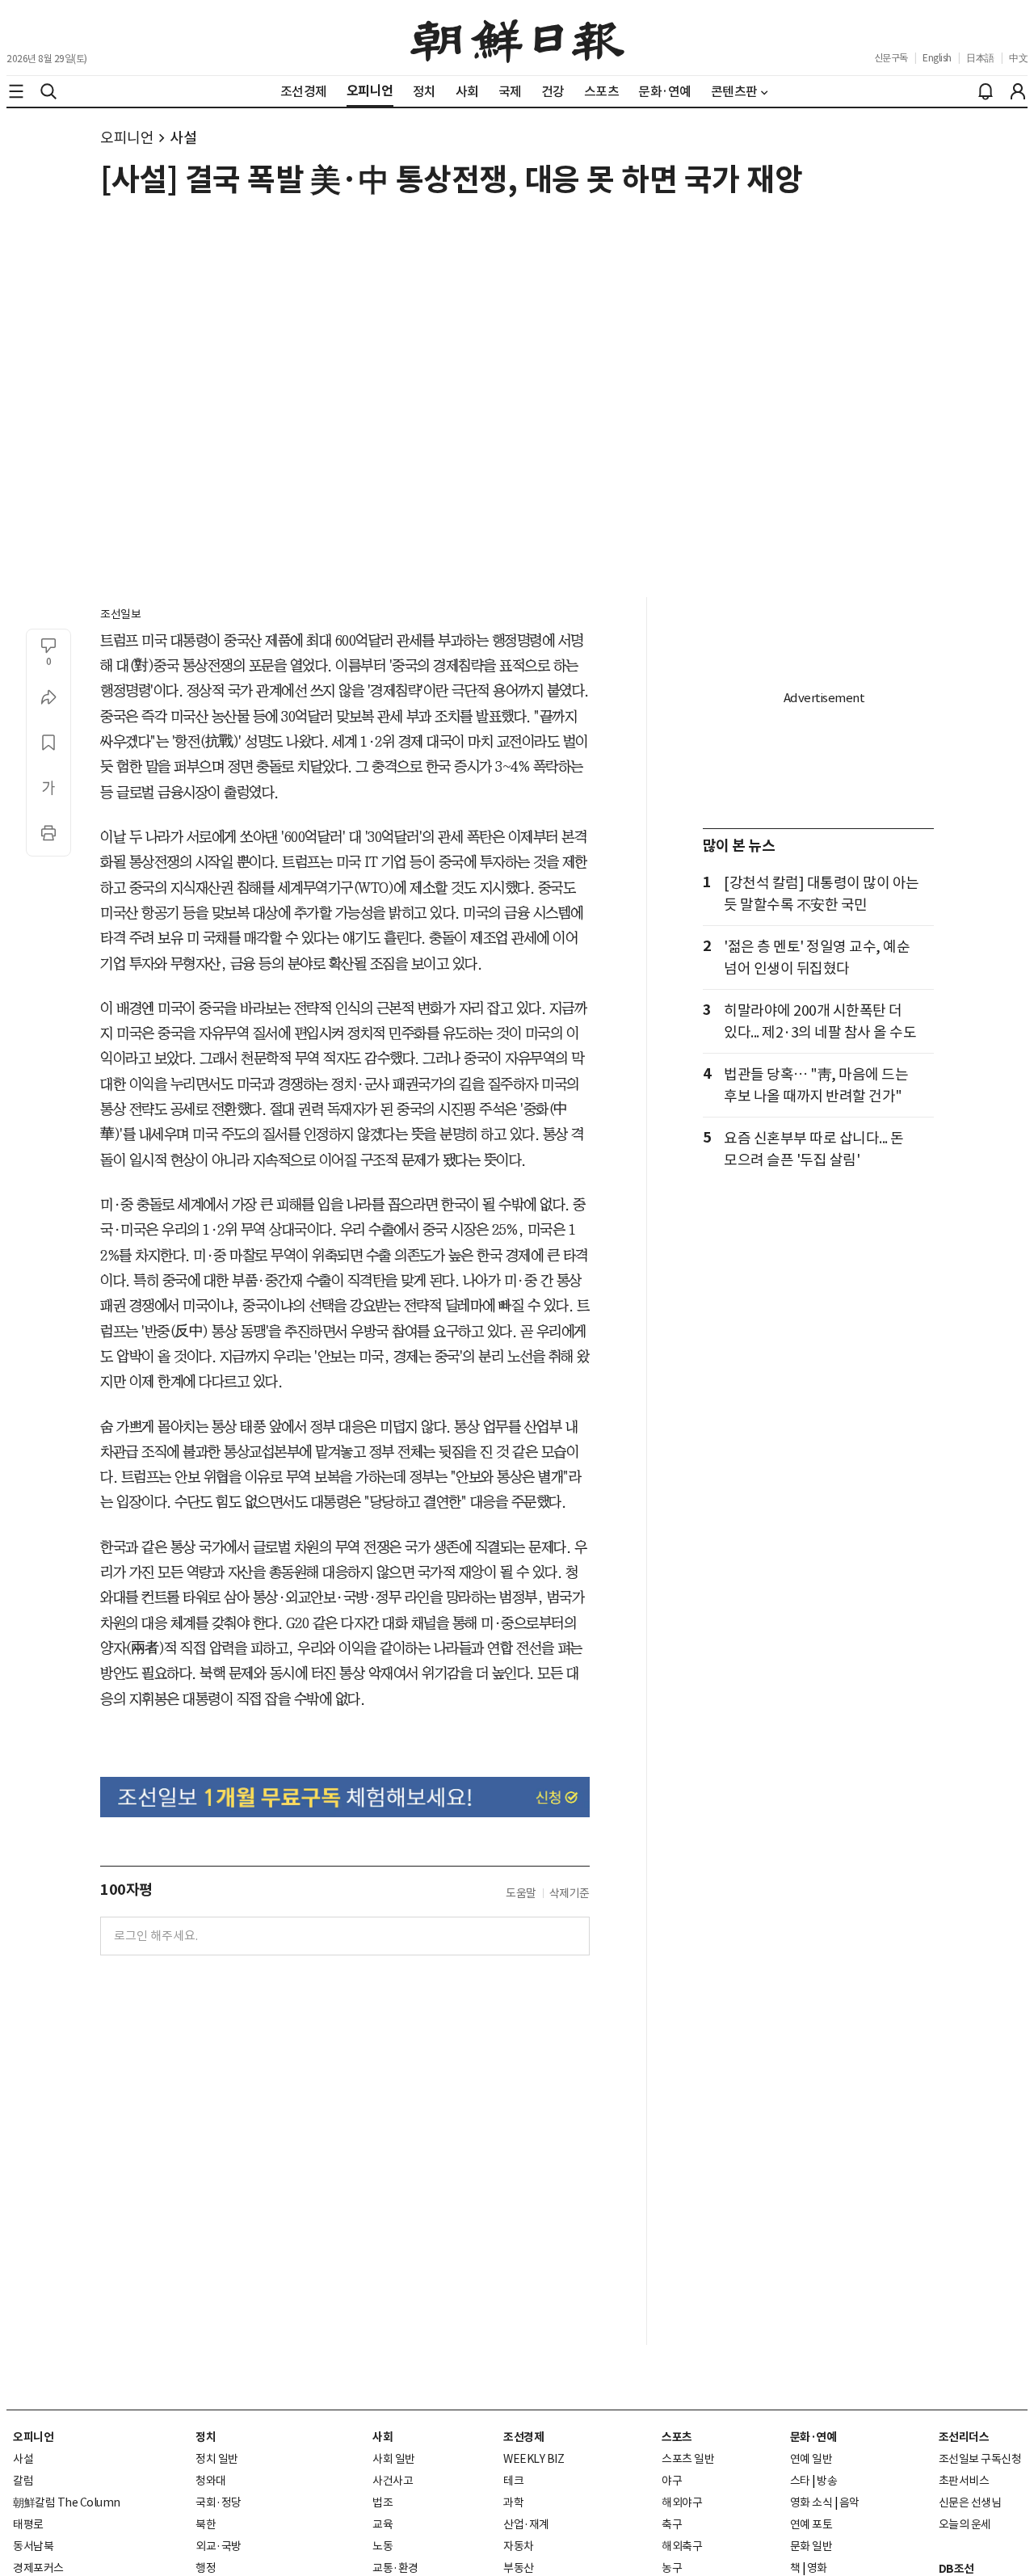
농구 (672, 2568)
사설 (183, 138)
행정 (206, 2568)
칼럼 (23, 2481)
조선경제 (523, 2437)
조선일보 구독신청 (980, 2459)
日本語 (980, 58)
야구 (672, 2481)
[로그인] (1018, 91)
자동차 (519, 2546)
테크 (513, 2481)
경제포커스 (38, 2568)
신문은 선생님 (970, 2502)
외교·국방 (219, 2546)
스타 (800, 2481)
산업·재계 (526, 2524)
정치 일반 (217, 2459)
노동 (382, 2546)
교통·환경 (395, 2568)
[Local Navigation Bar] (16, 91)
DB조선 (956, 2569)
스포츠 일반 (688, 2459)
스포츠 (677, 2437)
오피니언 (127, 138)
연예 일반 (811, 2459)
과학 (513, 2502)
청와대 (211, 2481)
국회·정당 (219, 2502)
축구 (672, 2524)
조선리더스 (964, 2437)
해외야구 (682, 2502)
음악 (849, 2502)
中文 (1018, 58)
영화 (817, 2568)
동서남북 (33, 2546)
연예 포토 (811, 2524)
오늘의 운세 (965, 2524)
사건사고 (393, 2481)
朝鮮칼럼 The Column (67, 2502)
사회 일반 (394, 2459)
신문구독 (891, 58)
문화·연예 (813, 2437)
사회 (382, 2437)
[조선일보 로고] (517, 38)
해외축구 (682, 2546)
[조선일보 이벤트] (345, 1797)
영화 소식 (811, 2502)
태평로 (28, 2524)
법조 (382, 2502)
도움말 (521, 1893)
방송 (827, 2481)
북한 (206, 2524)
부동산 (519, 2568)
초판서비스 (964, 2481)
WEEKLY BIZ (534, 2459)
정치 (206, 2437)
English (937, 58)
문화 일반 (811, 2546)
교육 (382, 2524)
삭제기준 (570, 1893)
